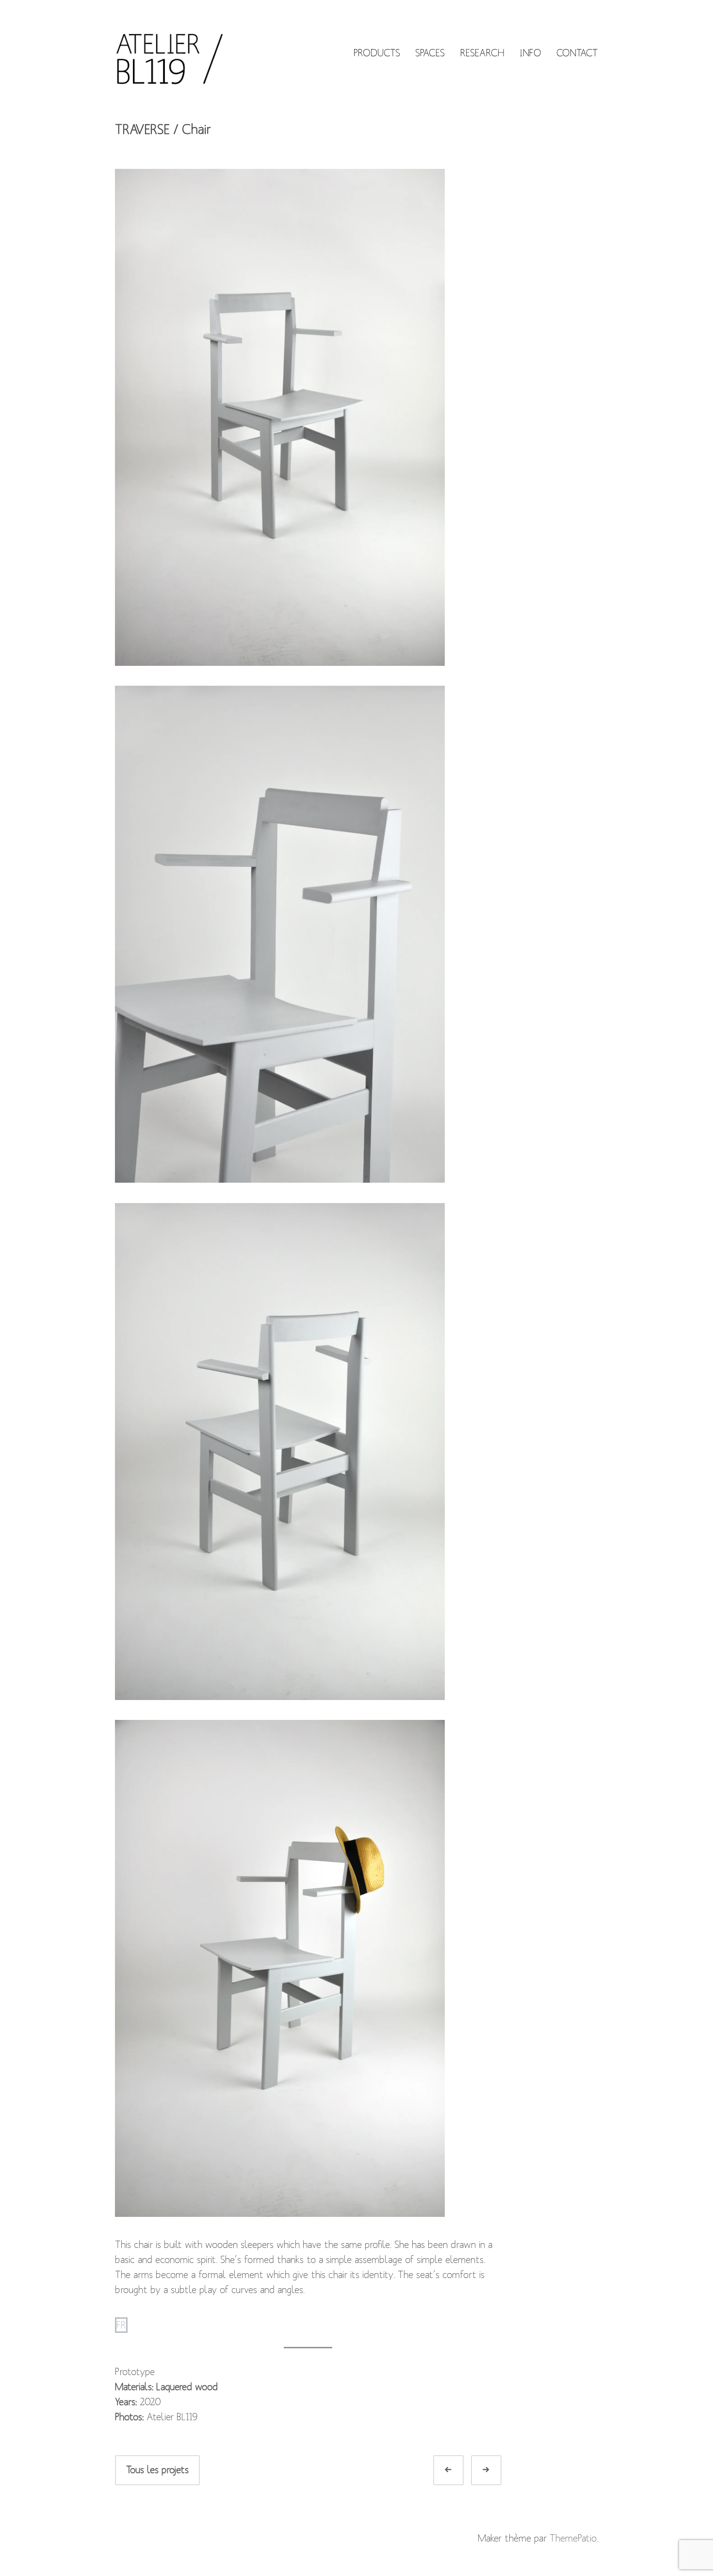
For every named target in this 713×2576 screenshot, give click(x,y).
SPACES (430, 53)
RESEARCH (482, 53)
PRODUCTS (377, 53)
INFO (530, 53)
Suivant (497, 2470)
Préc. (460, 2470)
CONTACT (577, 53)
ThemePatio (573, 2538)
